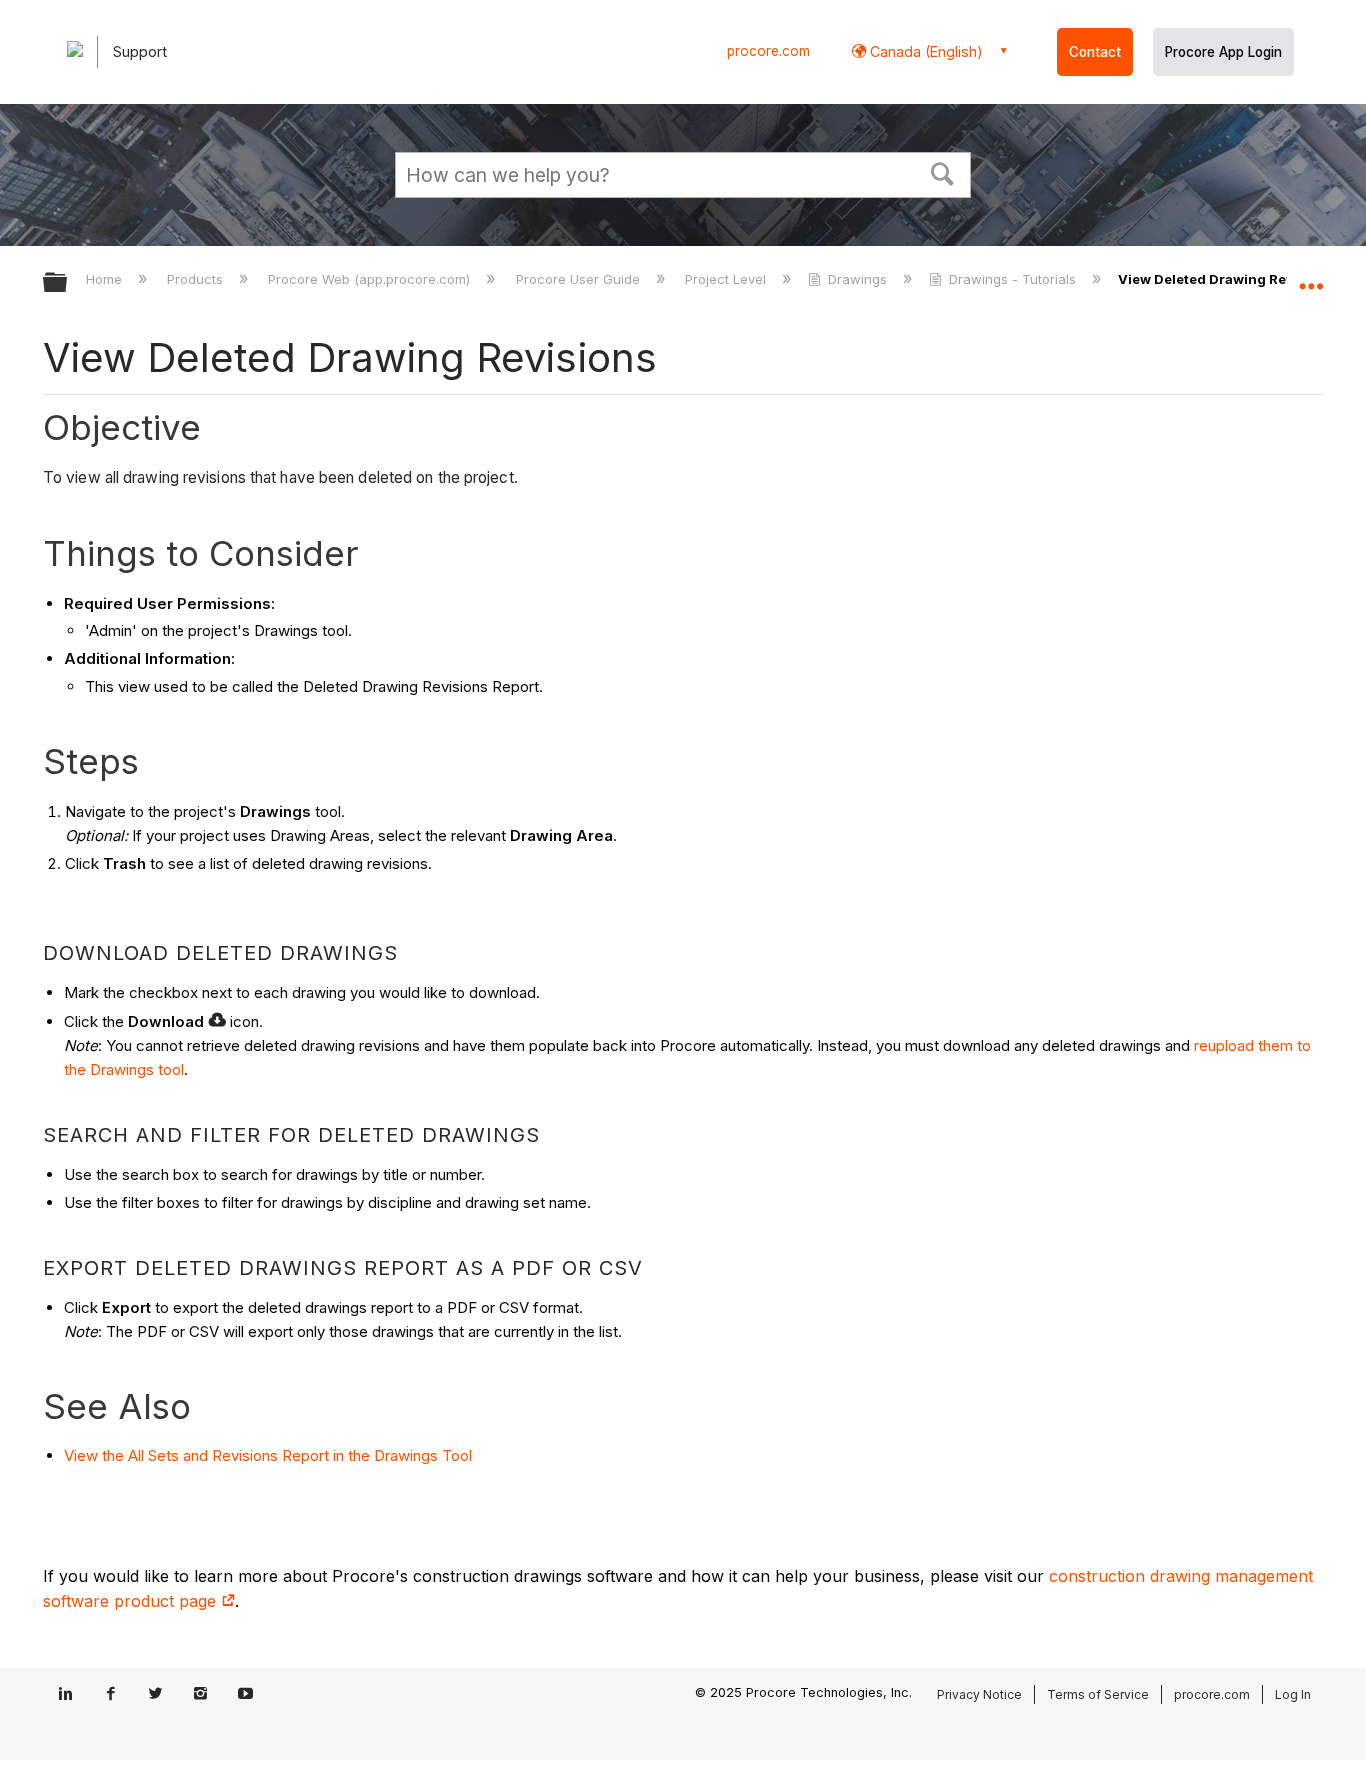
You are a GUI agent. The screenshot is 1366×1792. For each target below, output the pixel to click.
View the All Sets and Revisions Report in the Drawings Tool (268, 1455)
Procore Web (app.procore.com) (371, 279)
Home (106, 279)
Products (197, 279)
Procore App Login (1223, 52)
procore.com (768, 51)
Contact (1095, 52)
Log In (1293, 1694)
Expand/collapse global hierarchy (68, 283)
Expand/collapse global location (1311, 277)
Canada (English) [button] (924, 51)
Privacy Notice (979, 1694)
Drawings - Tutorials (1012, 279)
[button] (943, 172)
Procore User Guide (579, 279)
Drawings (857, 279)
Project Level (727, 279)
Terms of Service (1098, 1694)
